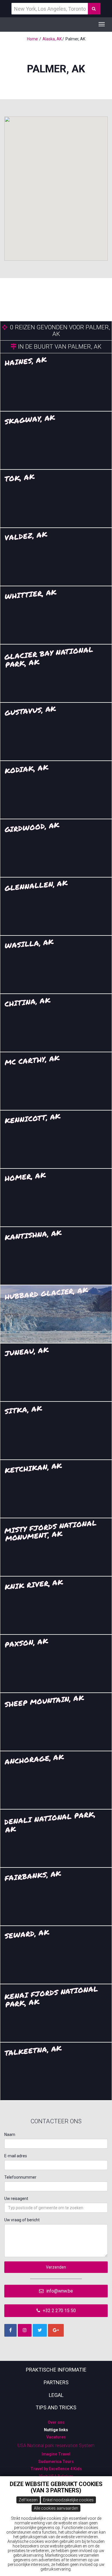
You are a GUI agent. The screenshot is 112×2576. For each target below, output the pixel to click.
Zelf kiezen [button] (28, 2500)
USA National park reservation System (56, 2446)
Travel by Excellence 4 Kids (56, 2469)
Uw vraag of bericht (22, 2220)
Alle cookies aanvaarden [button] (56, 2508)
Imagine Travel (56, 2454)
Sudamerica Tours (56, 2462)
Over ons (56, 2422)
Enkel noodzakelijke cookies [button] (68, 2500)
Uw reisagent (16, 2199)
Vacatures (56, 2437)
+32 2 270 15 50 (59, 2311)
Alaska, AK (52, 39)
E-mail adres (16, 2156)
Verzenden (56, 2267)
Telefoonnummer (20, 2177)
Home (32, 39)
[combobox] (56, 2208)
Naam (10, 2135)
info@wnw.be (59, 2291)
